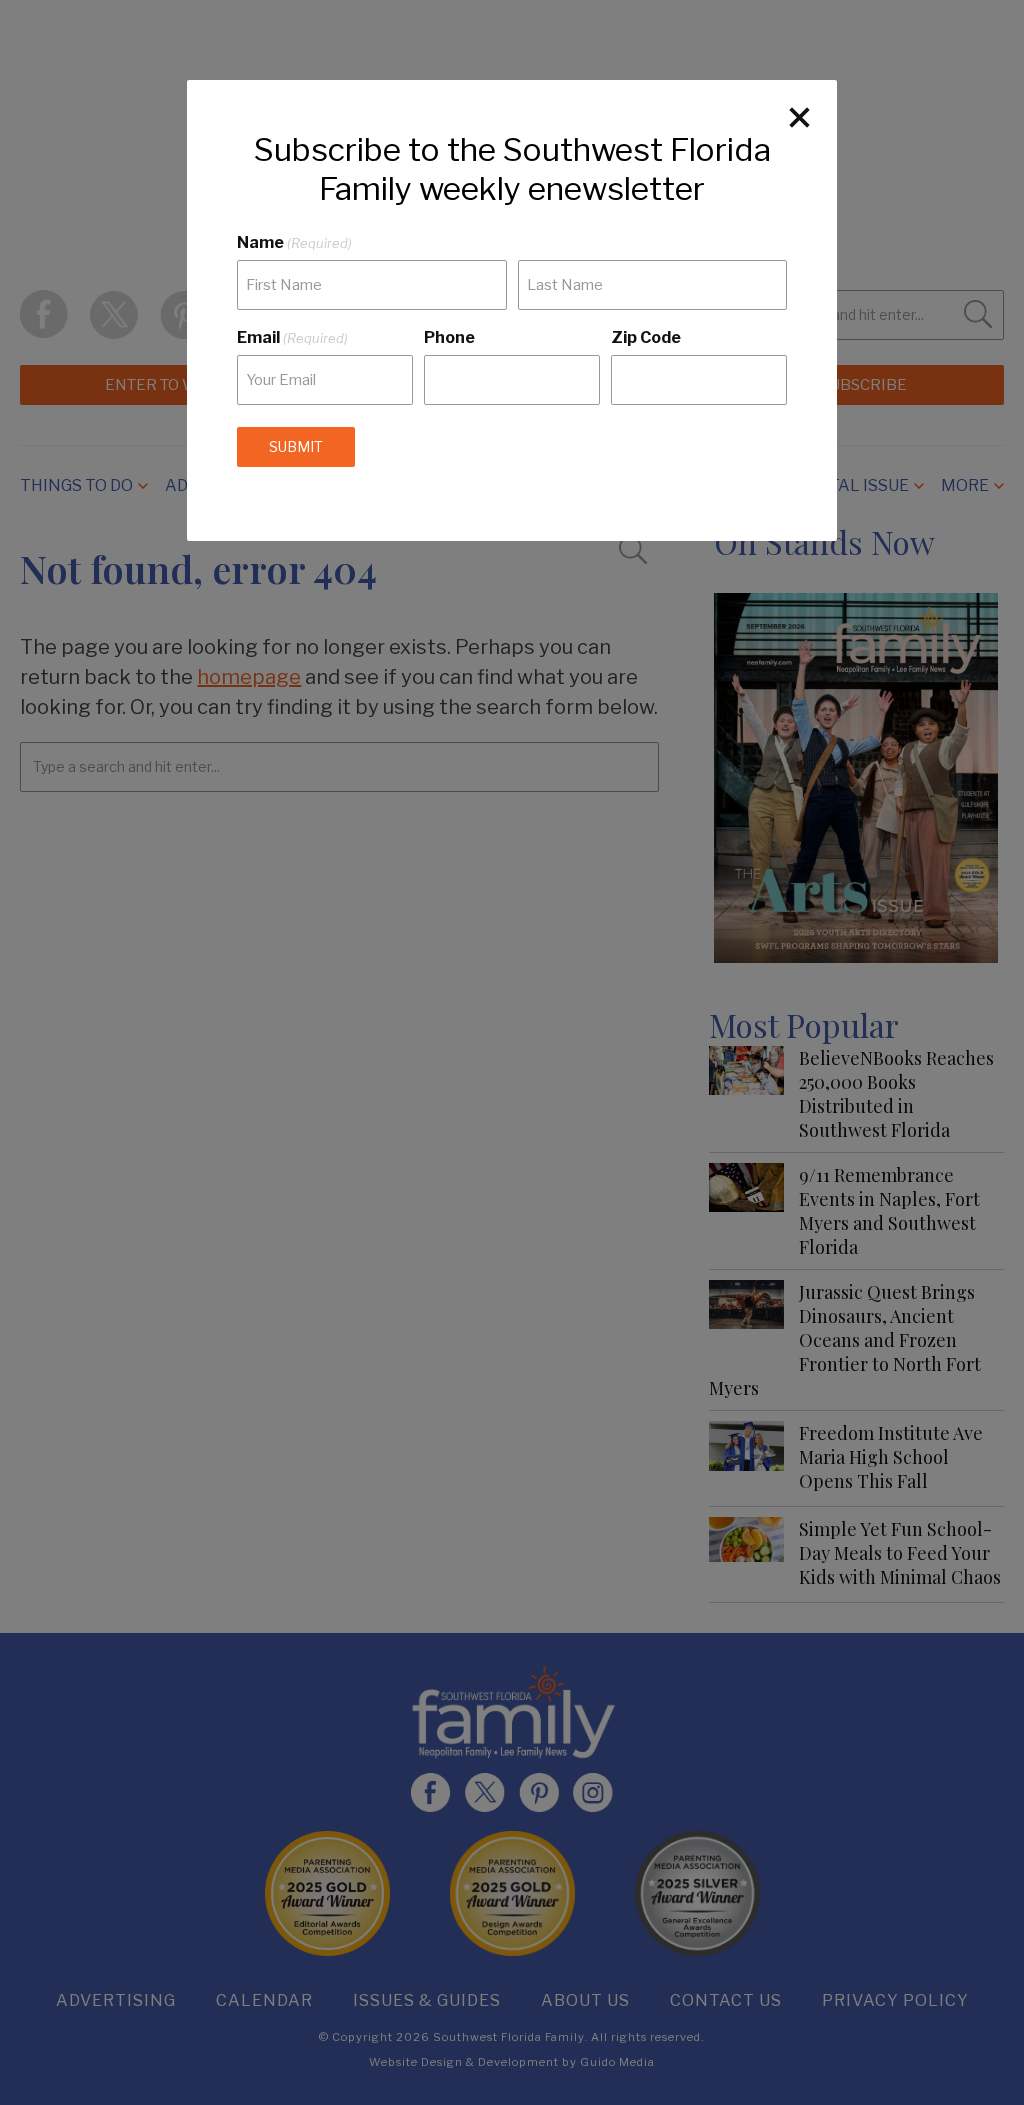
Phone (449, 337)
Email (292, 337)
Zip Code (646, 337)
